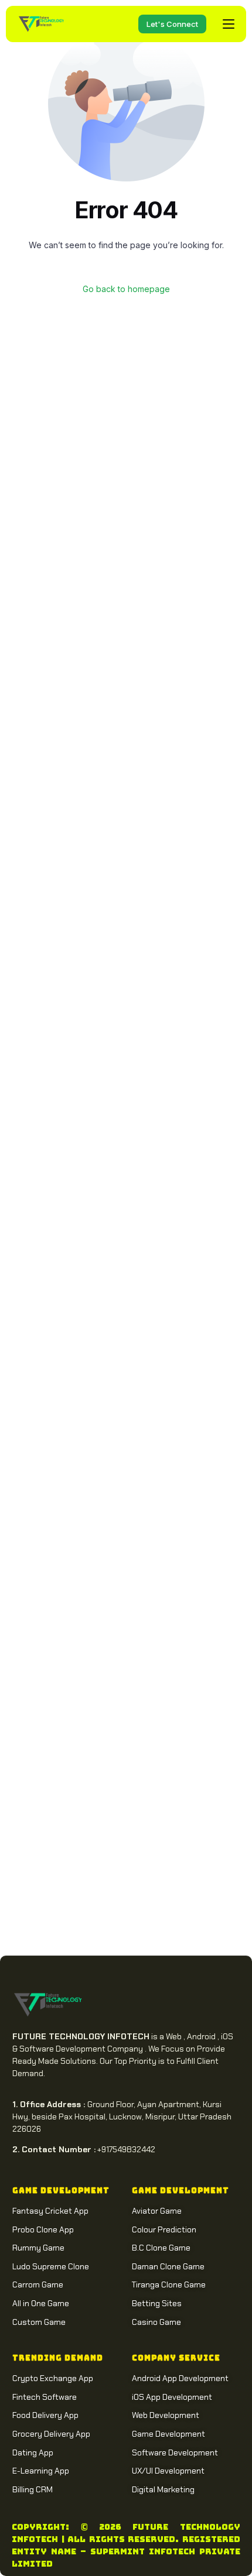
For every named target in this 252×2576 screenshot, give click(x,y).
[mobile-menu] (226, 24)
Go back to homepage (126, 289)
